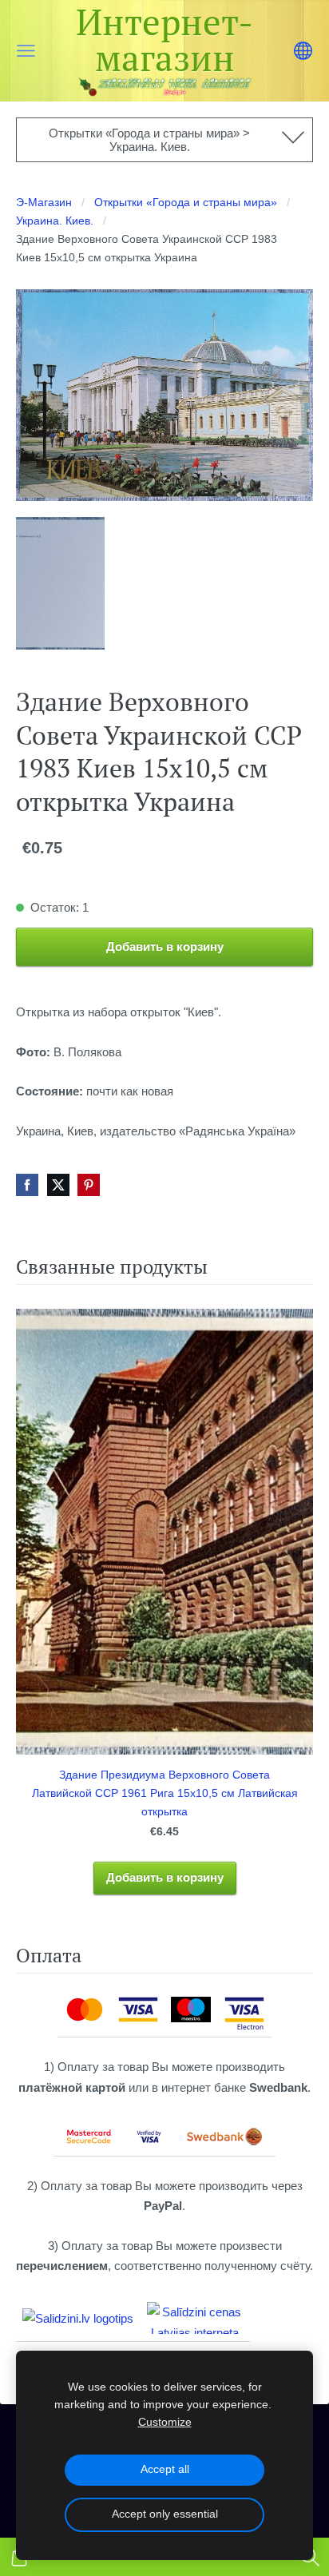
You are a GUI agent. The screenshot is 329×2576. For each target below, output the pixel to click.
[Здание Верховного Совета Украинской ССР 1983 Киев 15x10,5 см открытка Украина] (60, 583)
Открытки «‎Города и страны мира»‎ (186, 203)
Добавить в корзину (165, 946)
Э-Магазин (44, 203)
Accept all (165, 2469)
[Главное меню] (26, 51)
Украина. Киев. (55, 221)
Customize (165, 2422)
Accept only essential (165, 2514)
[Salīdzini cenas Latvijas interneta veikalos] (195, 2318)
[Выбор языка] (303, 51)
